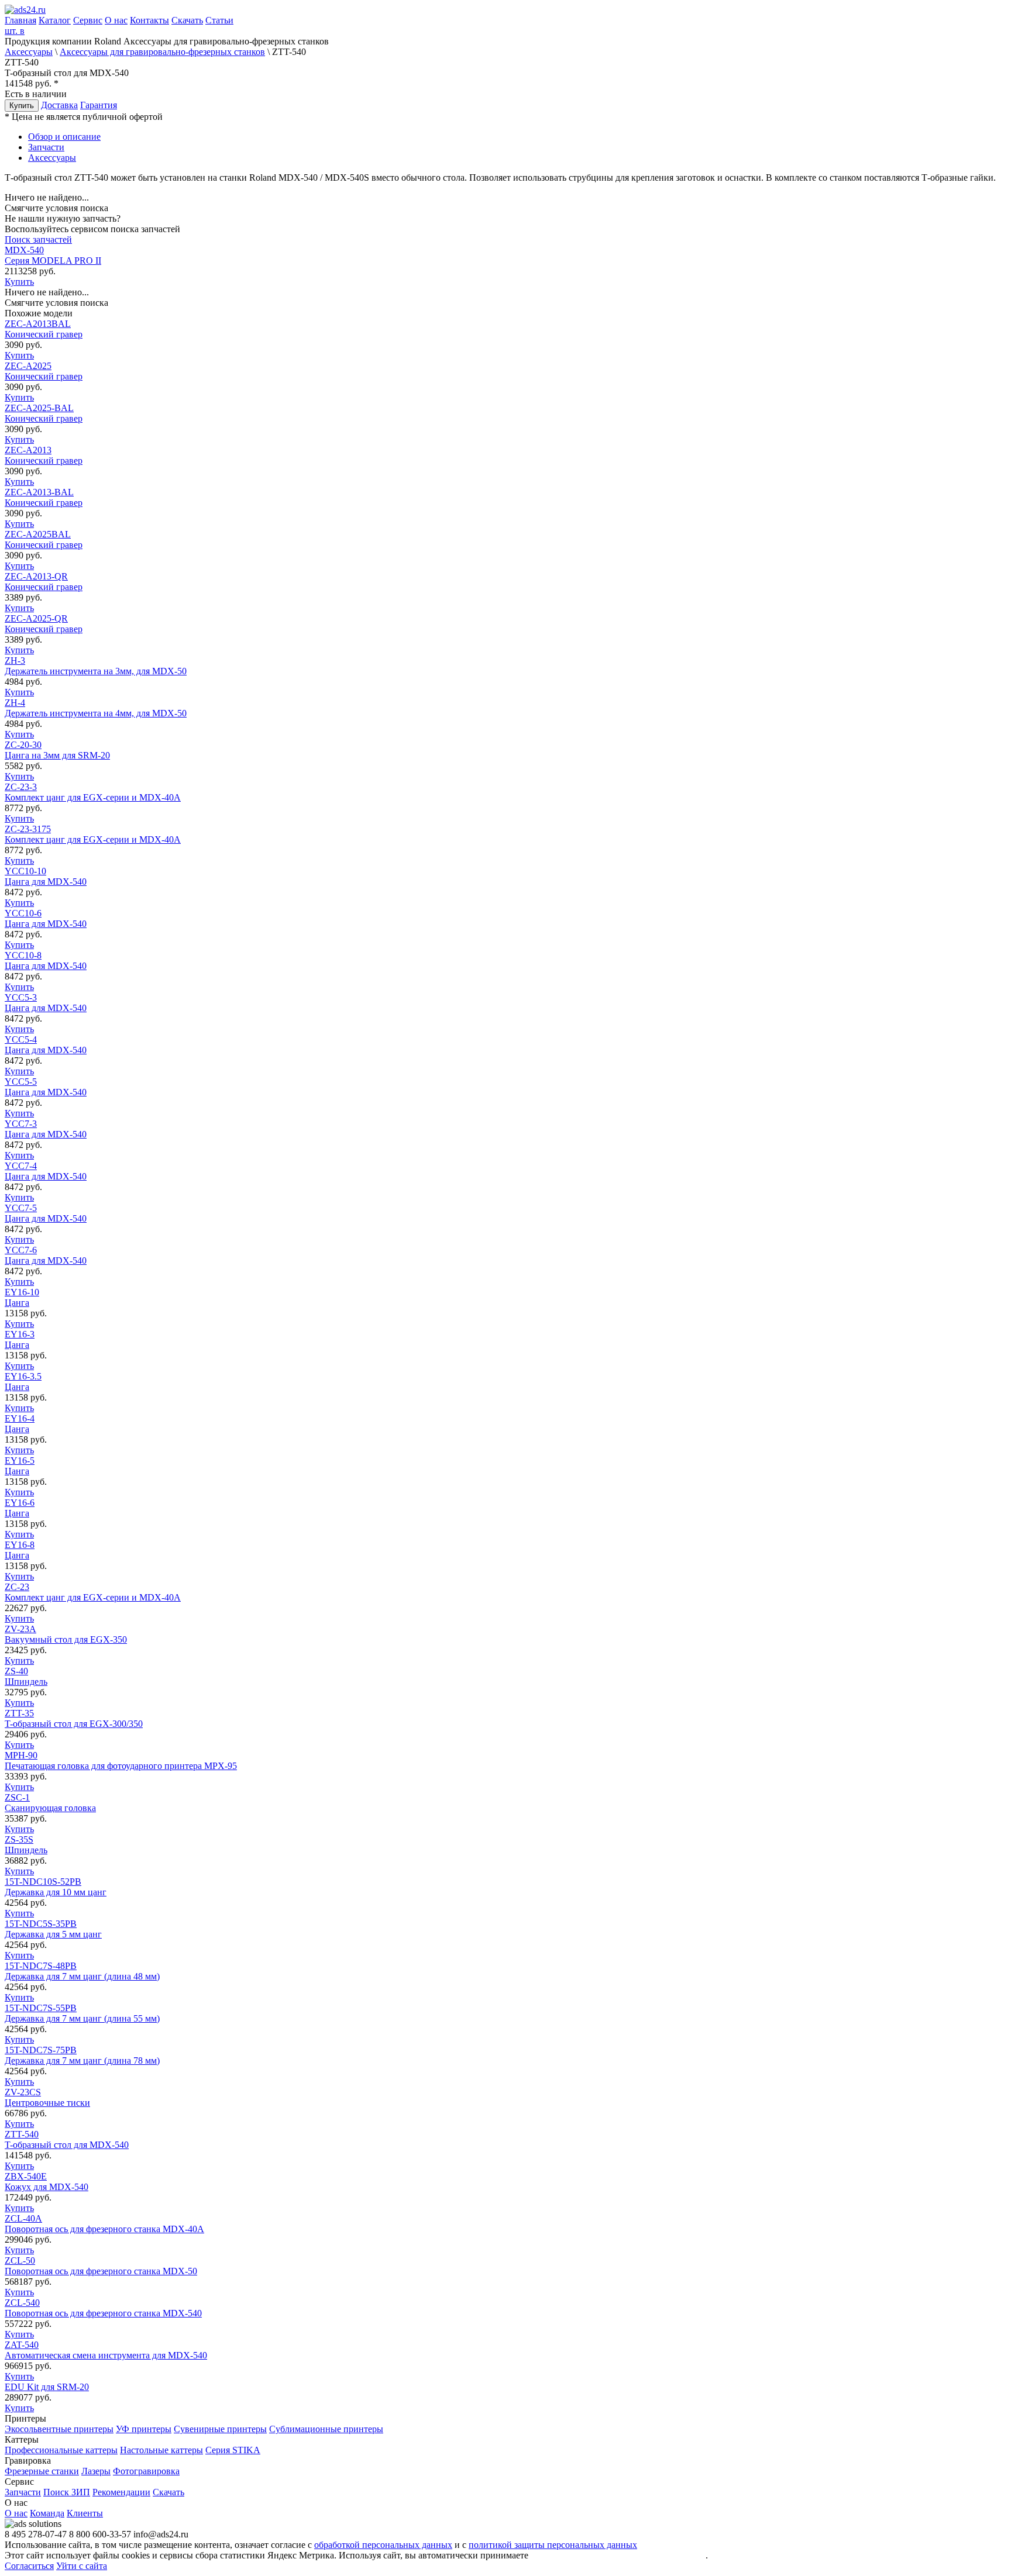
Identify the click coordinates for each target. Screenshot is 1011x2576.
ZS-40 (26, 1676)
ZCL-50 (101, 2266)
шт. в (15, 31)
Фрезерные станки (42, 2471)
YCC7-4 (46, 1171)
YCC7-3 (46, 1129)
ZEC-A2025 (44, 371)
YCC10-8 (46, 961)
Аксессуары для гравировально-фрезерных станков (162, 52)
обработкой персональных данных (383, 2545)
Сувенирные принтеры (220, 2429)
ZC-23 (93, 1592)
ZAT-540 (106, 2350)
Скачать (187, 20)
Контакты (149, 20)
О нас (116, 20)
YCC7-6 (46, 1255)
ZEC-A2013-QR (44, 582)
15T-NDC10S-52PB (56, 1887)
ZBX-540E (47, 2182)
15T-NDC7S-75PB (82, 2055)
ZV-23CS (47, 2097)
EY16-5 (20, 1466)
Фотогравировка (146, 2471)
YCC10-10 (46, 876)
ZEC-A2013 (44, 455)
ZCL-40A (104, 2224)
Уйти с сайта (82, 2566)
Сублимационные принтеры (326, 2429)
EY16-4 (20, 1424)
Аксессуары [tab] (52, 158)
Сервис (88, 20)
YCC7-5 (46, 1213)
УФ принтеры (144, 2429)
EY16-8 (20, 1550)
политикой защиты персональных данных (553, 2545)
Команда (47, 2513)
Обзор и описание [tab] (64, 137)
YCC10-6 (46, 918)
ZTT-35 (74, 1718)
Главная (20, 20)
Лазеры (96, 2471)
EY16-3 (20, 1339)
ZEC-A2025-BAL (44, 413)
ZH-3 (96, 666)
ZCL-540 (103, 2308)
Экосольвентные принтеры (59, 2429)
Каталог (55, 20)
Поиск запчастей (38, 239)
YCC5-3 (46, 1003)
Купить (22, 106)
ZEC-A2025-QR (44, 624)
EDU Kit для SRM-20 (47, 2387)
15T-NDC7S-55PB (82, 2013)
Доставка (59, 105)
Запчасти (23, 2492)
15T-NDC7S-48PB (82, 1971)
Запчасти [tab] (46, 147)
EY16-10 (22, 1297)
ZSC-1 (50, 1803)
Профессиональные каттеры (61, 2450)
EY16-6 (20, 1508)
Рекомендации (121, 2492)
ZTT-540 (67, 2139)
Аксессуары (29, 52)
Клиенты (85, 2513)
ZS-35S (26, 1845)
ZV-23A (66, 1634)
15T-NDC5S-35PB (53, 1929)
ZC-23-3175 (93, 834)
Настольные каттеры (161, 2450)
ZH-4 (96, 708)
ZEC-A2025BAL (44, 539)
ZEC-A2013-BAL (44, 497)
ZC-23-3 (93, 792)
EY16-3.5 (23, 1382)
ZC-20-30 (57, 750)
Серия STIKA (233, 2450)
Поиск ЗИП (67, 2492)
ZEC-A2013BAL (44, 329)
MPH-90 (121, 1761)
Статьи (219, 20)
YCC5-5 (46, 1087)
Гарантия (99, 105)
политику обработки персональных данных (618, 2555)
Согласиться (29, 2566)
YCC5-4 (46, 1045)
